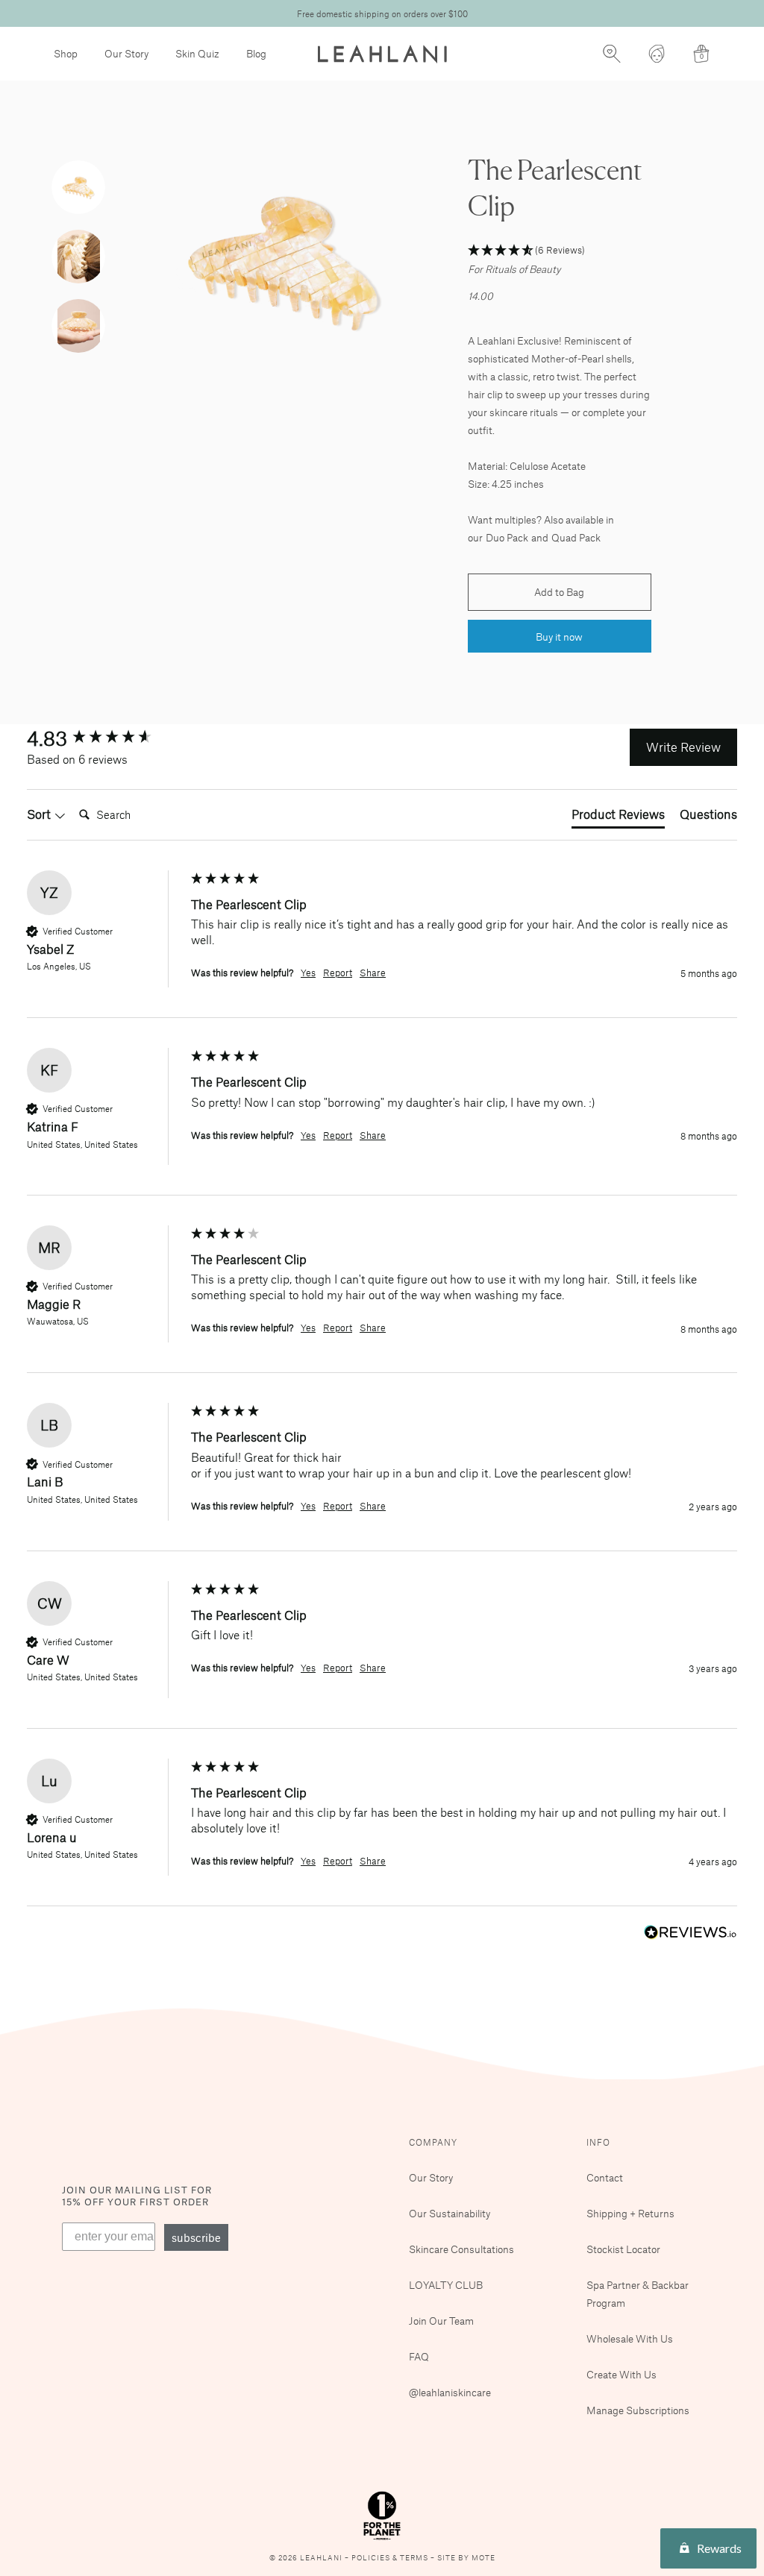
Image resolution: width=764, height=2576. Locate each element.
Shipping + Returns (630, 2213)
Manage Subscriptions (638, 2410)
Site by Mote (466, 2558)
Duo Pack (507, 537)
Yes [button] (308, 973)
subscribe (196, 2237)
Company (433, 2142)
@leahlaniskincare (450, 2392)
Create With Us (621, 2374)
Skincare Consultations (461, 2249)
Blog (256, 53)
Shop (66, 53)
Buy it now (559, 637)
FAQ (419, 2356)
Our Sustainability (450, 2213)
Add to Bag (559, 592)
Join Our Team (441, 2321)
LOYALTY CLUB (446, 2285)
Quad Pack (576, 537)
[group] (105, 738)
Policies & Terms (391, 2558)
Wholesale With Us (630, 2338)
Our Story (126, 53)
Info (598, 2142)
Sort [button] (40, 814)
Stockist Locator (623, 2249)
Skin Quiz (197, 53)
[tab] (618, 817)
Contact (605, 2177)
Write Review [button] (683, 747)
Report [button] (338, 973)
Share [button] (373, 973)
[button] (559, 251)
